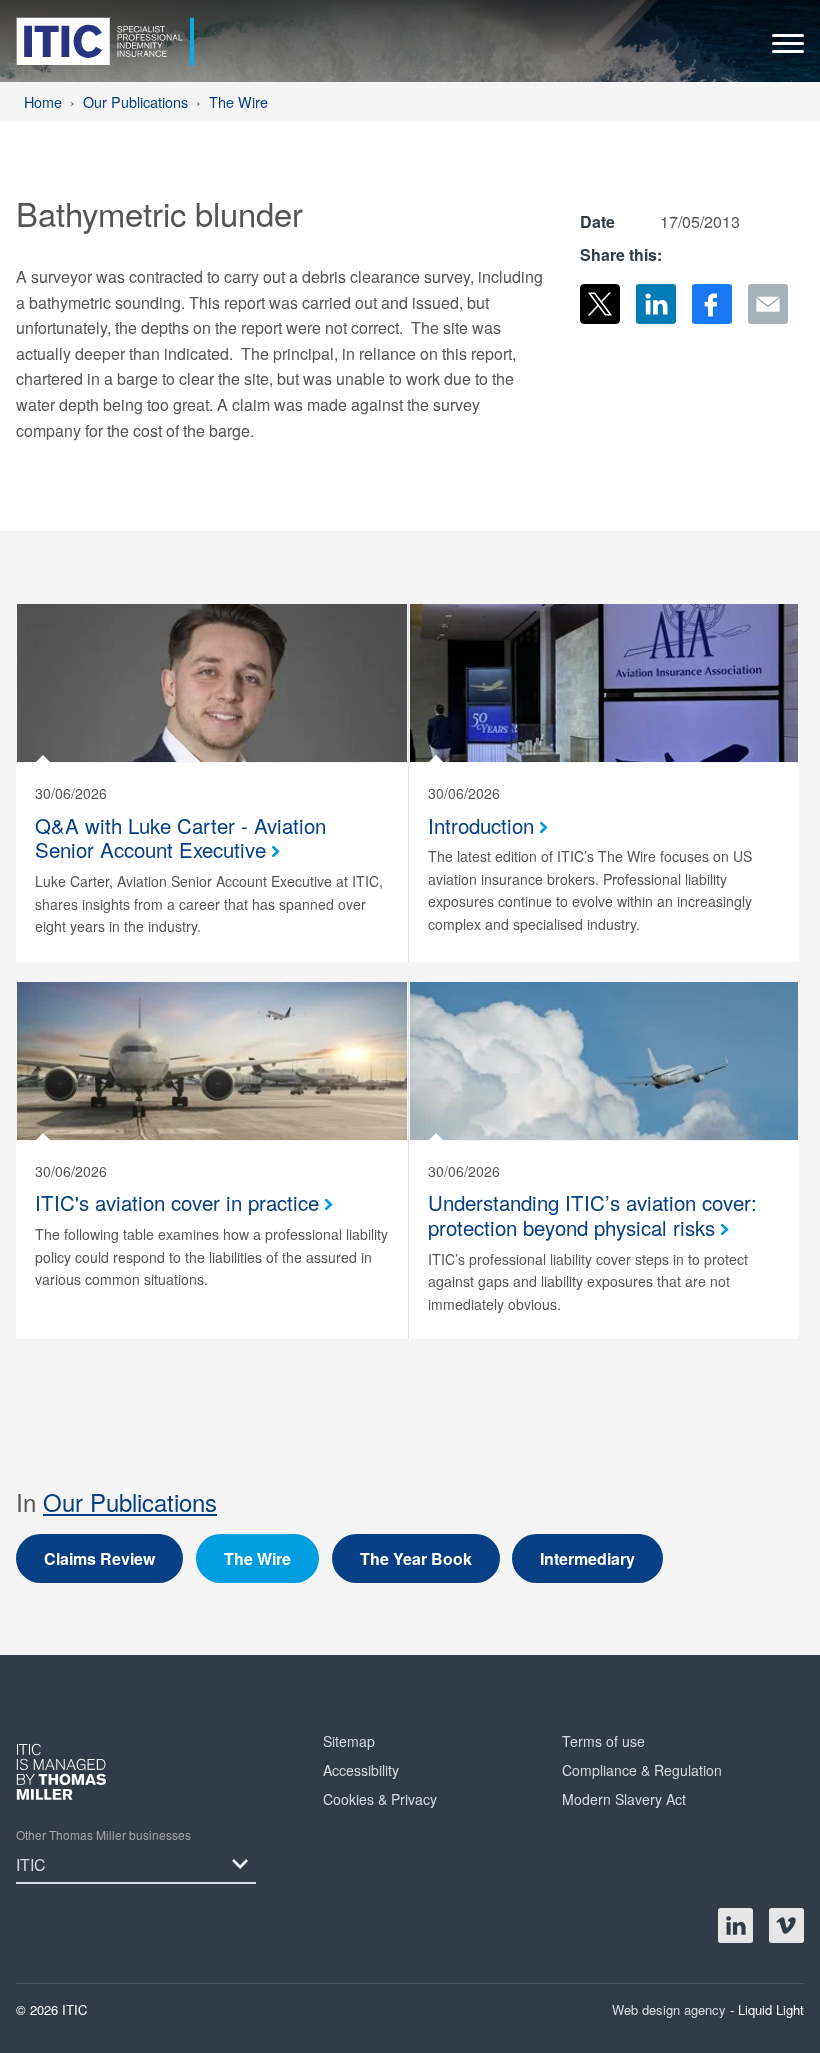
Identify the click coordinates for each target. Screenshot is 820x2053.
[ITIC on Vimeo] (786, 1925)
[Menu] (788, 48)
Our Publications (130, 1501)
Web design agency (671, 2009)
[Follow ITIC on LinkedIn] (735, 1925)
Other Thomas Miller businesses (103, 1834)
